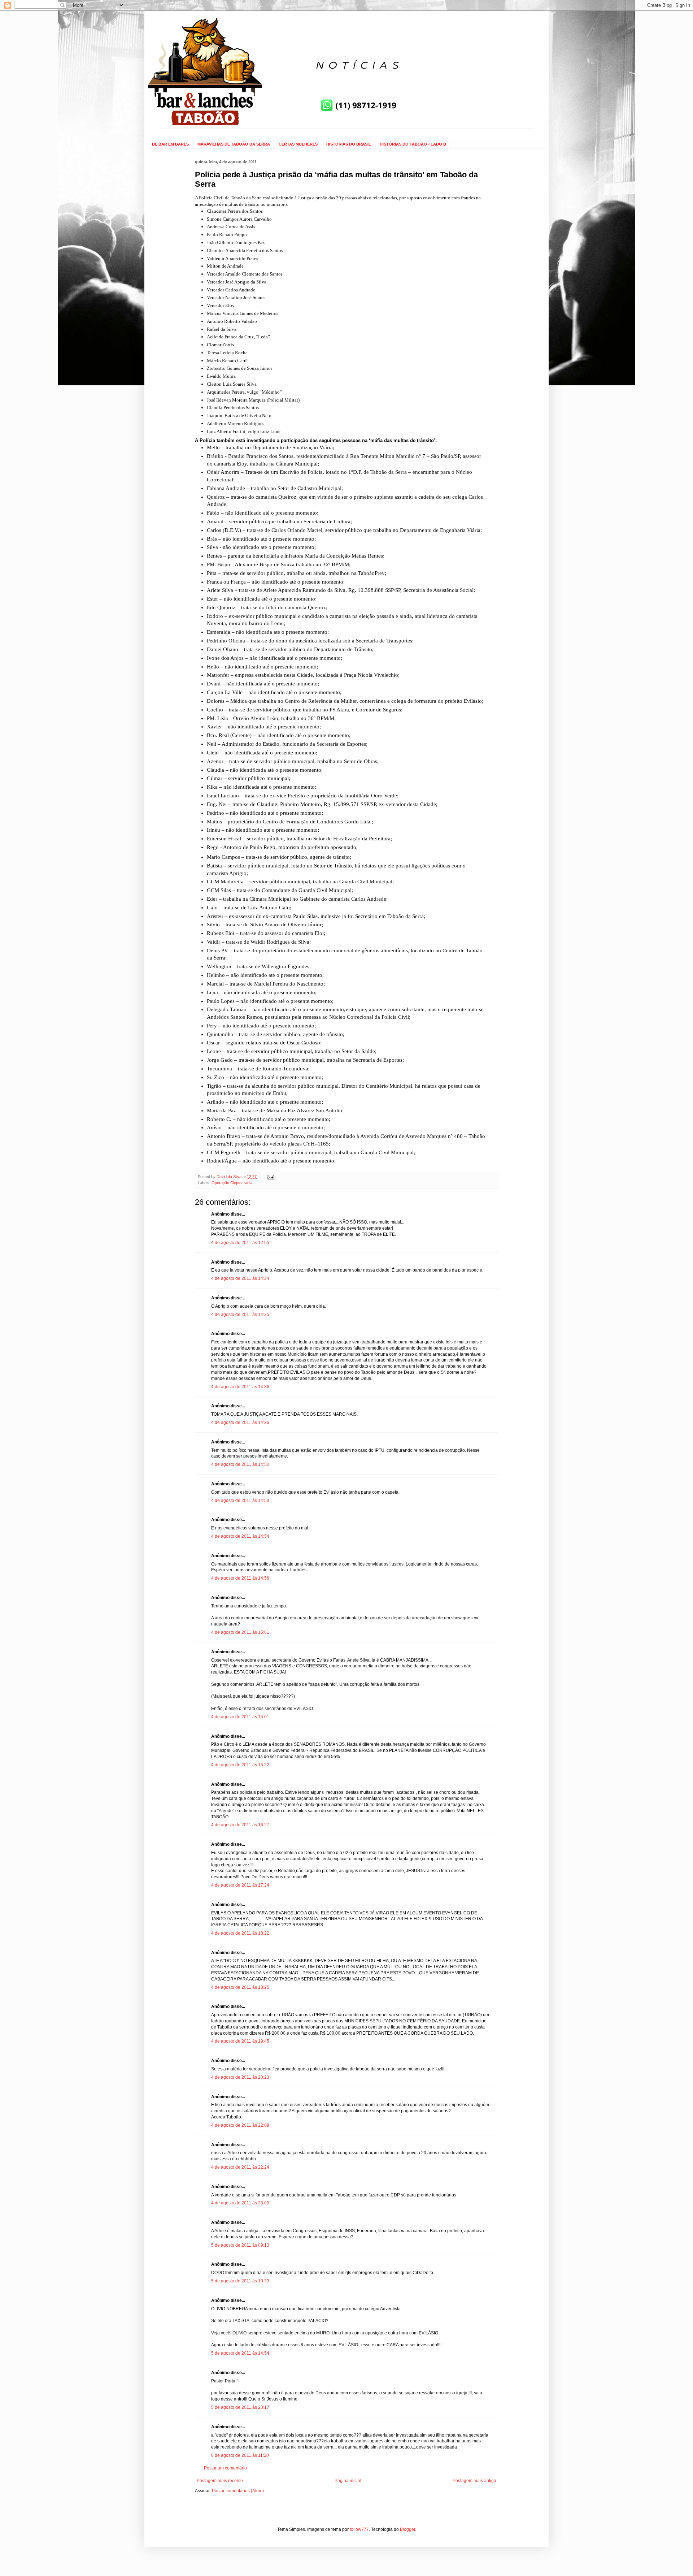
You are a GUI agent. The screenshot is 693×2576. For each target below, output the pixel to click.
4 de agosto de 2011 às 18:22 (240, 1933)
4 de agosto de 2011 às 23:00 (240, 2203)
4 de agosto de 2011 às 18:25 (240, 1987)
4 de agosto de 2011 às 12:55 (240, 1243)
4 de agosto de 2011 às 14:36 (240, 1387)
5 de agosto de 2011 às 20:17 (240, 2407)
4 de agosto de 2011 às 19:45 (240, 2041)
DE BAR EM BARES (170, 144)
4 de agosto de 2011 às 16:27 (240, 1825)
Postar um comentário (225, 2468)
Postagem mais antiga (474, 2481)
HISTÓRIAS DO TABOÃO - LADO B (413, 144)
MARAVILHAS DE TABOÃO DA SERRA (234, 144)
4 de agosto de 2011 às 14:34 (240, 1278)
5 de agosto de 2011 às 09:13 (240, 2245)
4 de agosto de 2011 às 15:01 (240, 1632)
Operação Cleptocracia (232, 1183)
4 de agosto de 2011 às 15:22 (240, 1765)
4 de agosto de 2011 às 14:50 (240, 1464)
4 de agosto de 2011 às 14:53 (240, 1501)
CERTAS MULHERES (298, 144)
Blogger (407, 2529)
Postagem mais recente (220, 2481)
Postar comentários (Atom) (238, 2491)
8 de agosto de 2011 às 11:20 (240, 2455)
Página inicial (348, 2481)
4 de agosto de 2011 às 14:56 (240, 1578)
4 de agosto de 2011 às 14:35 (240, 1315)
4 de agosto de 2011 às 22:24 (240, 2167)
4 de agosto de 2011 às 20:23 (240, 2077)
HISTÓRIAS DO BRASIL (349, 144)
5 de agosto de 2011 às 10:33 (240, 2281)
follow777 (359, 2529)
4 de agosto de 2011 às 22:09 (240, 2125)
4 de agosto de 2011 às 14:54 (240, 1536)
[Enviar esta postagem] (270, 1177)
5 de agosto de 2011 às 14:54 (240, 2353)
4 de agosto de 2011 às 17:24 (240, 1885)
